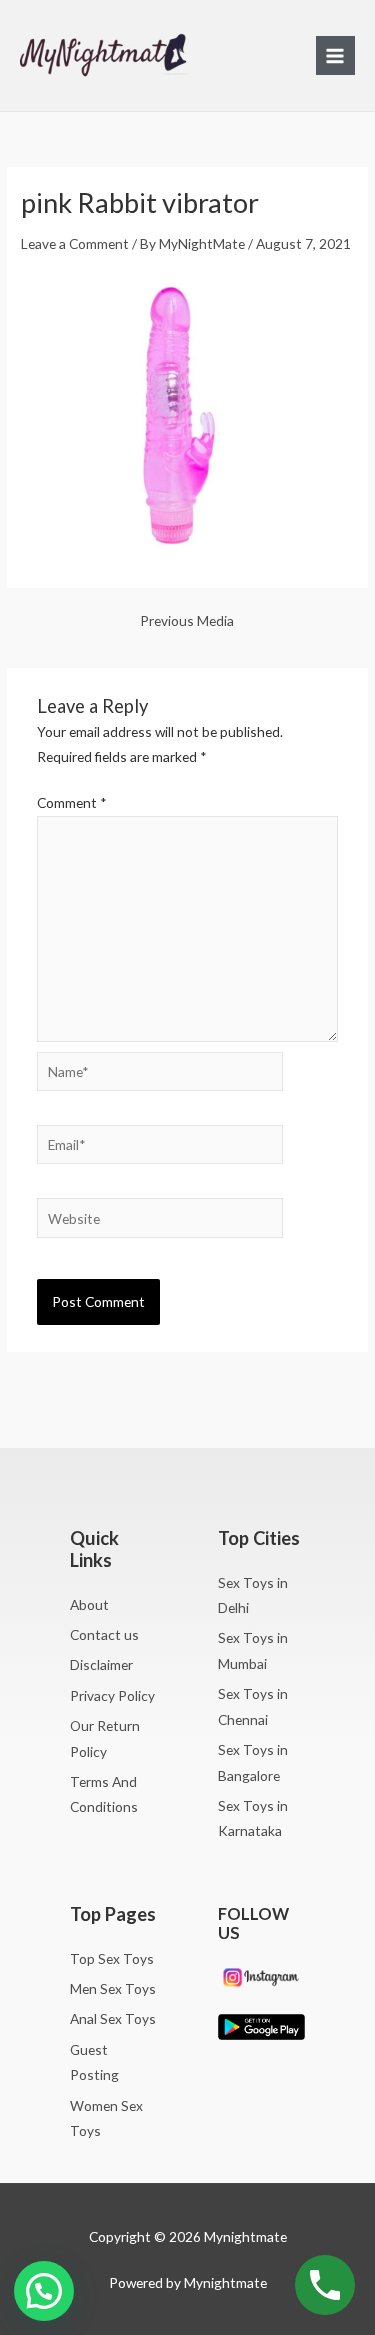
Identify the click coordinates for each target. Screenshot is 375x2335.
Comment (72, 802)
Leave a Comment (75, 243)
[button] (44, 2291)
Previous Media (187, 621)
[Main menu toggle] (335, 55)
